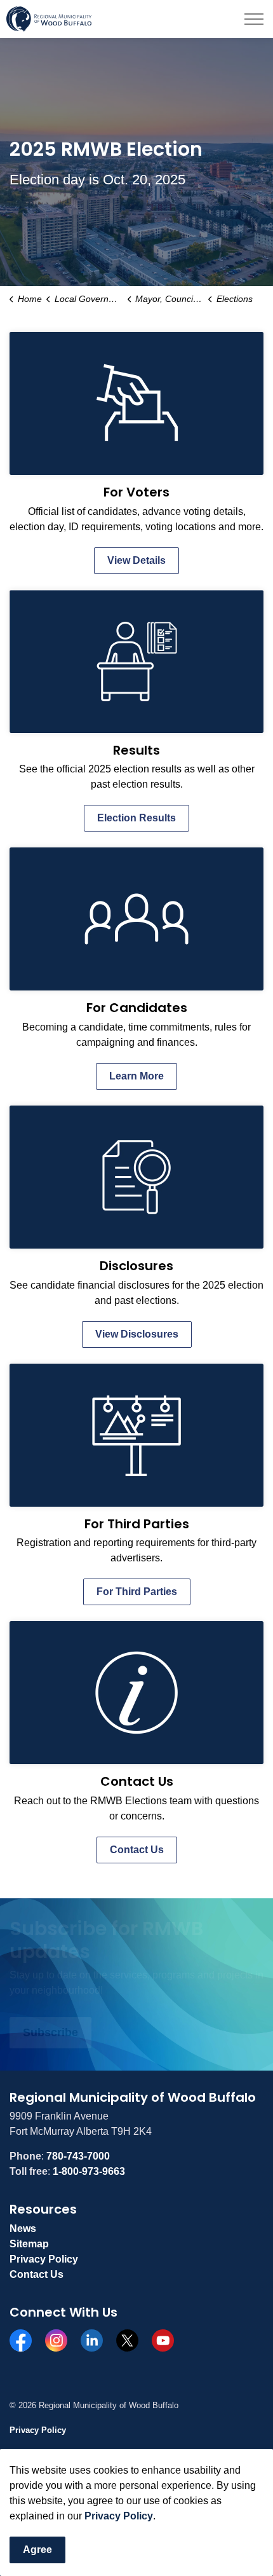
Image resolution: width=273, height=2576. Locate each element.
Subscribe (50, 2032)
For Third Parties (137, 1592)
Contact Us (137, 1850)
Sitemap (29, 2244)
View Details (136, 560)
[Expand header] (254, 19)
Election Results (136, 818)
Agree (37, 2550)
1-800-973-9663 (89, 2171)
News (23, 2229)
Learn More (136, 1076)
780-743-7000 (78, 2156)
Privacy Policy (119, 2516)
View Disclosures (137, 1334)
